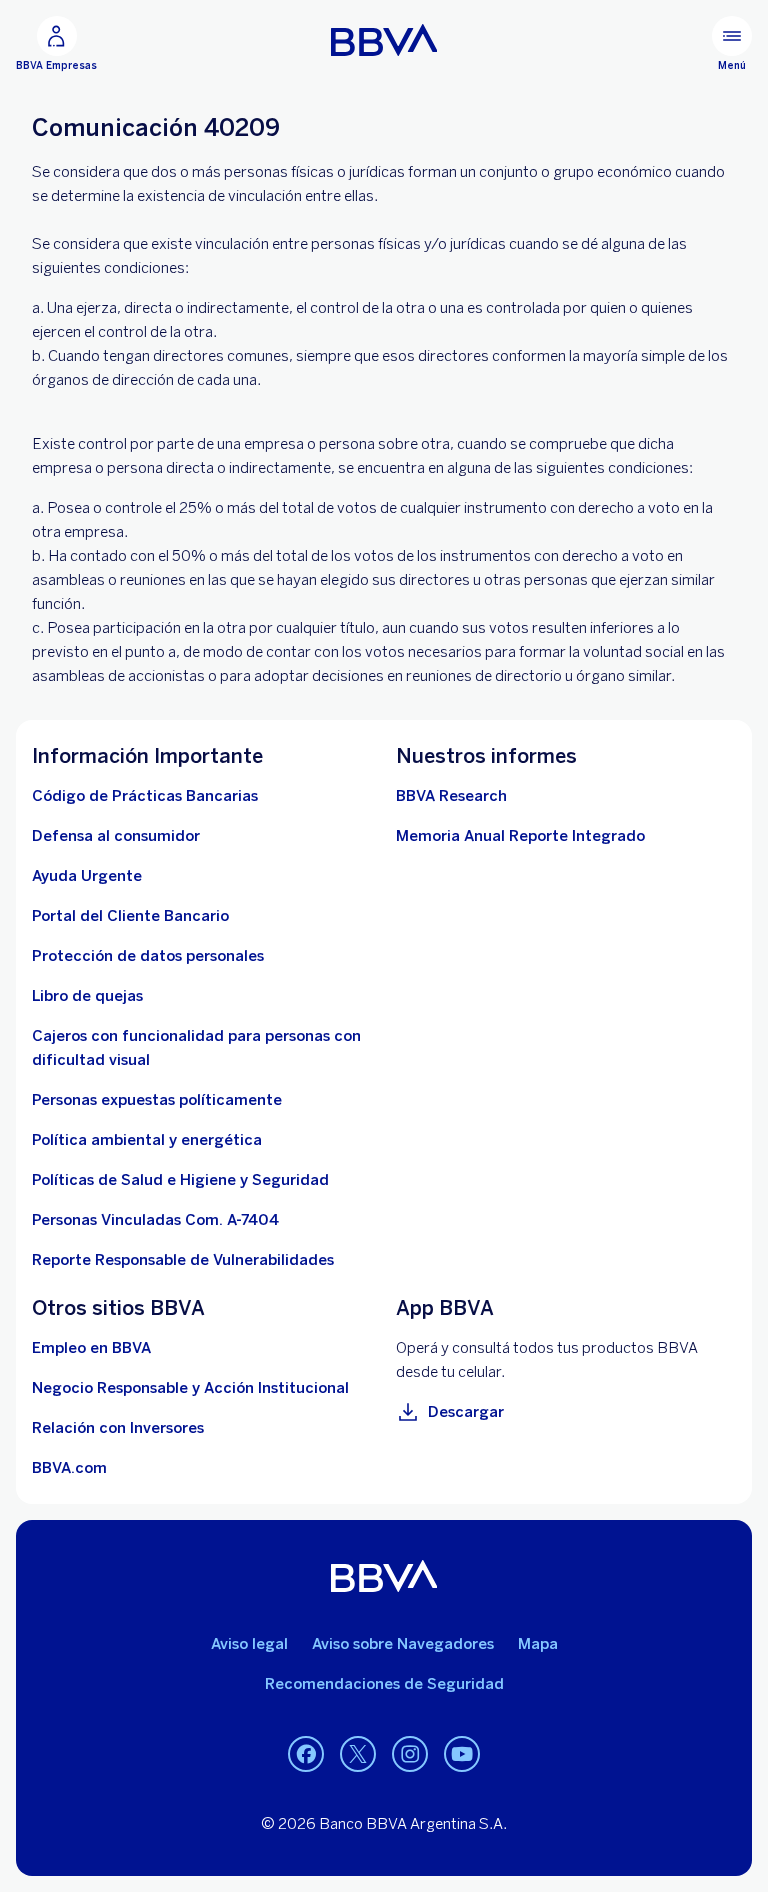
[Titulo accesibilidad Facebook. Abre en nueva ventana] (306, 1755)
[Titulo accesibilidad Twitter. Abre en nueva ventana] (358, 1755)
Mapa (538, 1644)
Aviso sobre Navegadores (403, 1644)
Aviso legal (249, 1644)
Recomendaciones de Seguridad (384, 1684)
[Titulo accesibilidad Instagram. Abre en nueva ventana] (410, 1755)
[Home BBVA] (384, 40)
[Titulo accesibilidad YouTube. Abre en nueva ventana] (462, 1755)
